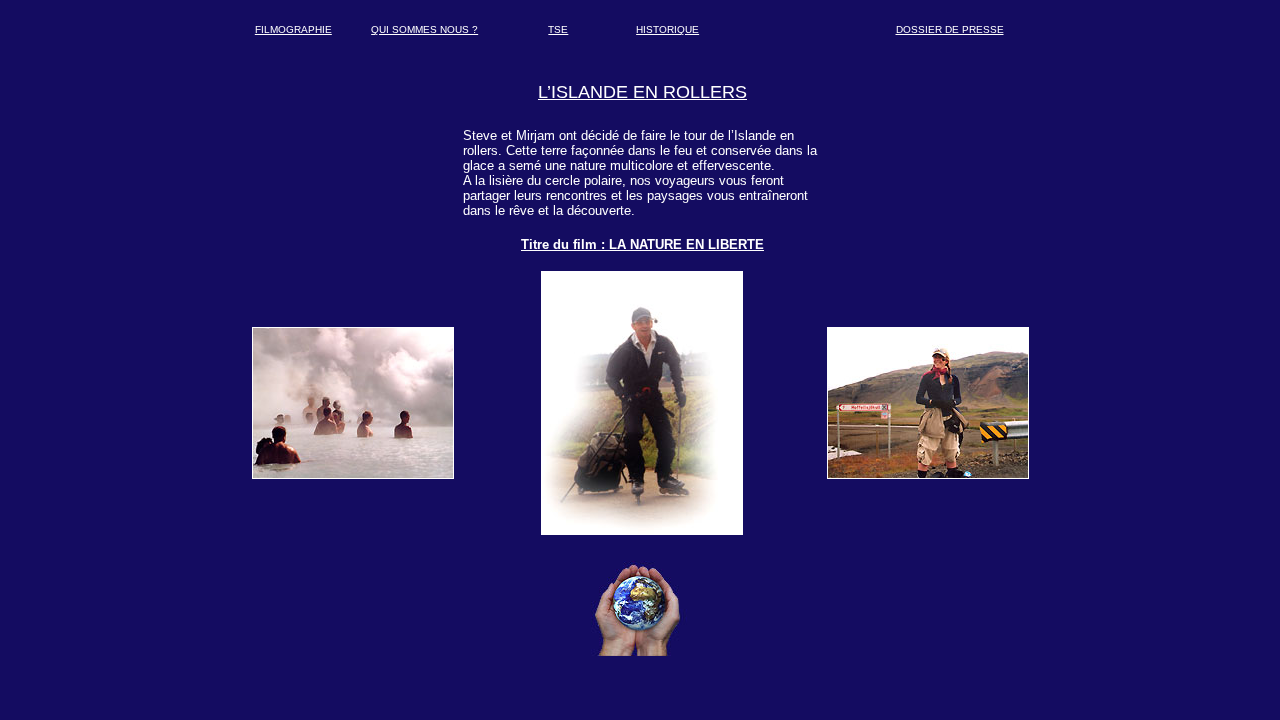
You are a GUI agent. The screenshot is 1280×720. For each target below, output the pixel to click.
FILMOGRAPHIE (293, 29)
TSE (558, 29)
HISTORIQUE (667, 29)
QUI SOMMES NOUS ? (424, 29)
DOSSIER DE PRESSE (950, 29)
